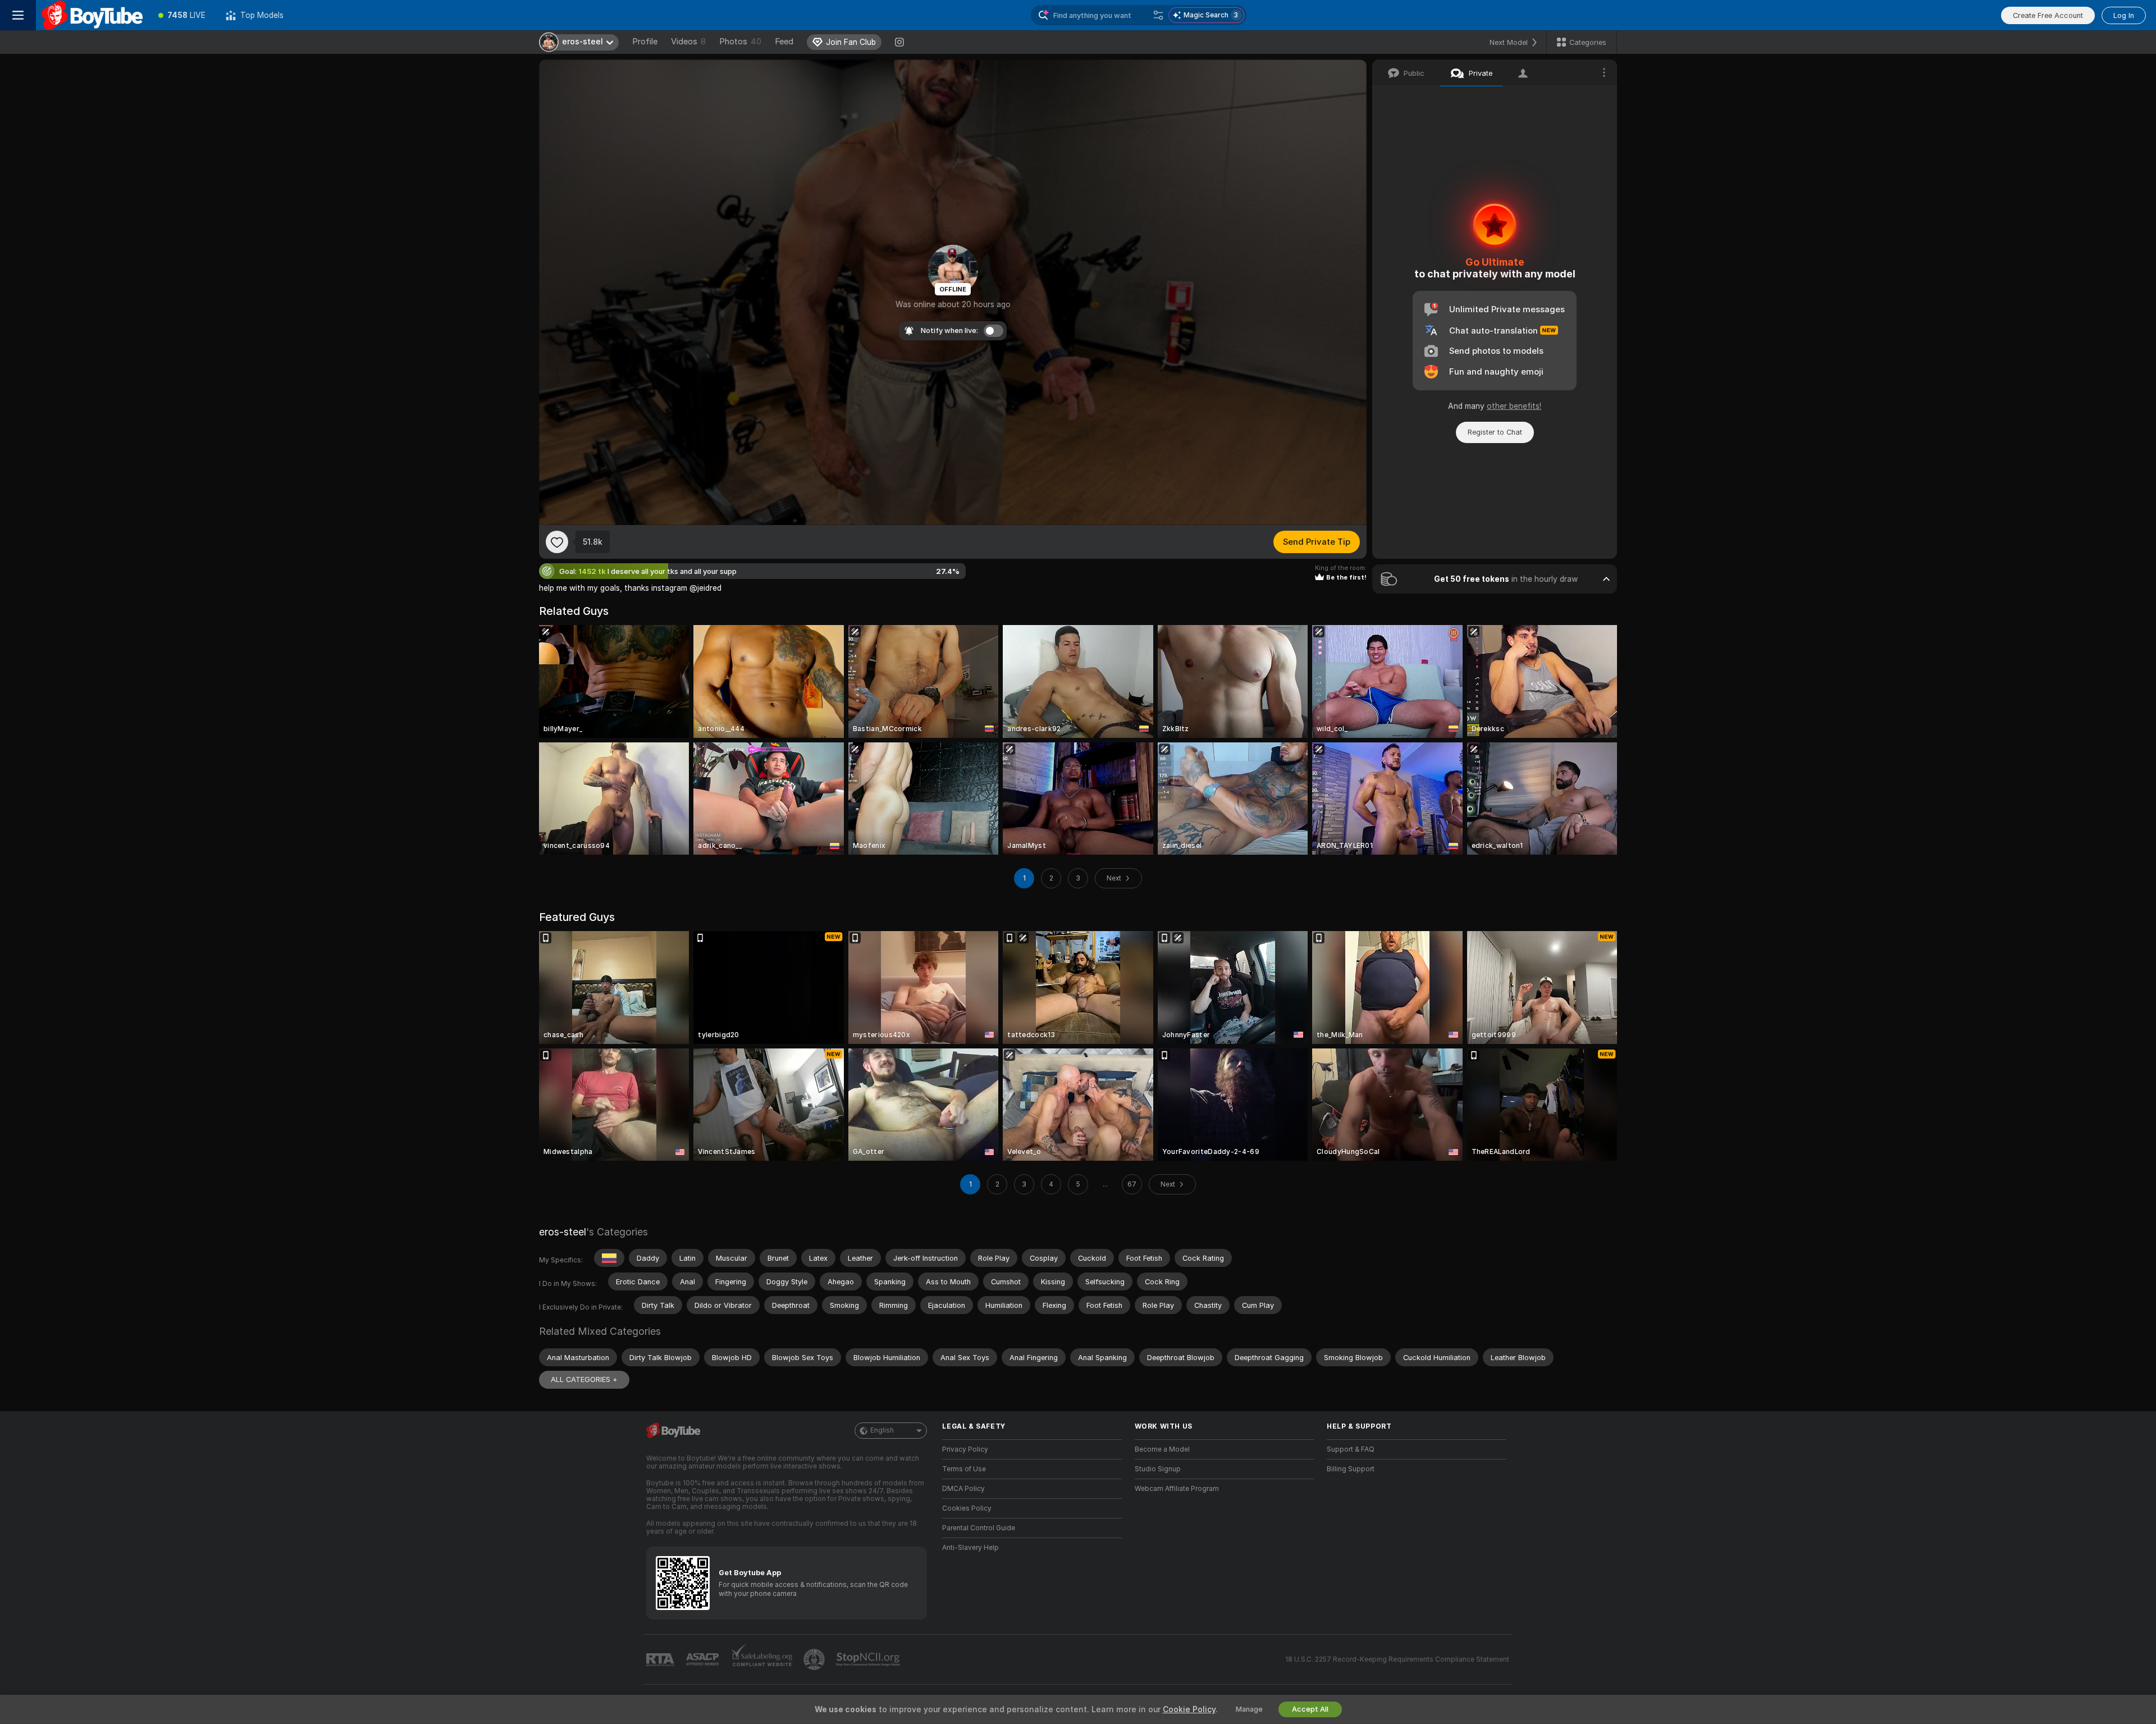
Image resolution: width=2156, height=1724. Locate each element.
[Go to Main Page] (92, 15)
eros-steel (563, 1232)
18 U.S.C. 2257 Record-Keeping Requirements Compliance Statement (1397, 1659)
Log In (2124, 15)
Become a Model (1162, 1449)
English (882, 1430)
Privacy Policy (965, 1449)
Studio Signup (1158, 1469)
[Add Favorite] (557, 542)
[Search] (1158, 15)
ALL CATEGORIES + (584, 1379)
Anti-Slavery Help (970, 1548)
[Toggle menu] (18, 15)
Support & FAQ (1351, 1449)
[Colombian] (609, 1258)
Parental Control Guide (979, 1528)
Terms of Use (964, 1469)
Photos (740, 42)
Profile (645, 42)
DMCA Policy (963, 1489)
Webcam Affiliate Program (1177, 1489)
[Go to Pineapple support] (815, 1659)
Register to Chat (1495, 432)
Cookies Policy (967, 1508)
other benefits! (1514, 406)
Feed (784, 42)
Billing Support (1351, 1469)
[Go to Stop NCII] (869, 1659)
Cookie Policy (1189, 1709)
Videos (688, 42)
